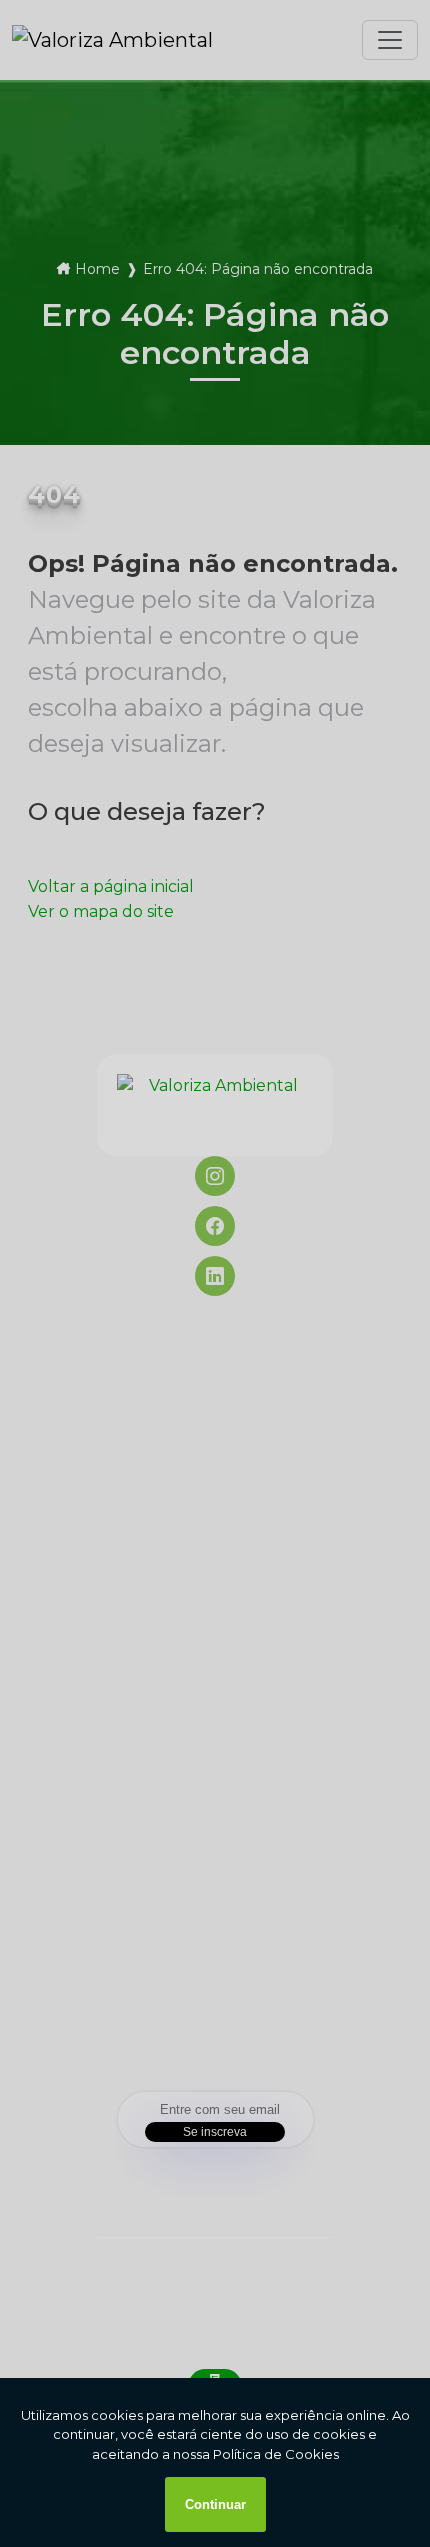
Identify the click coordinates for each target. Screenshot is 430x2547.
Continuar (215, 2504)
